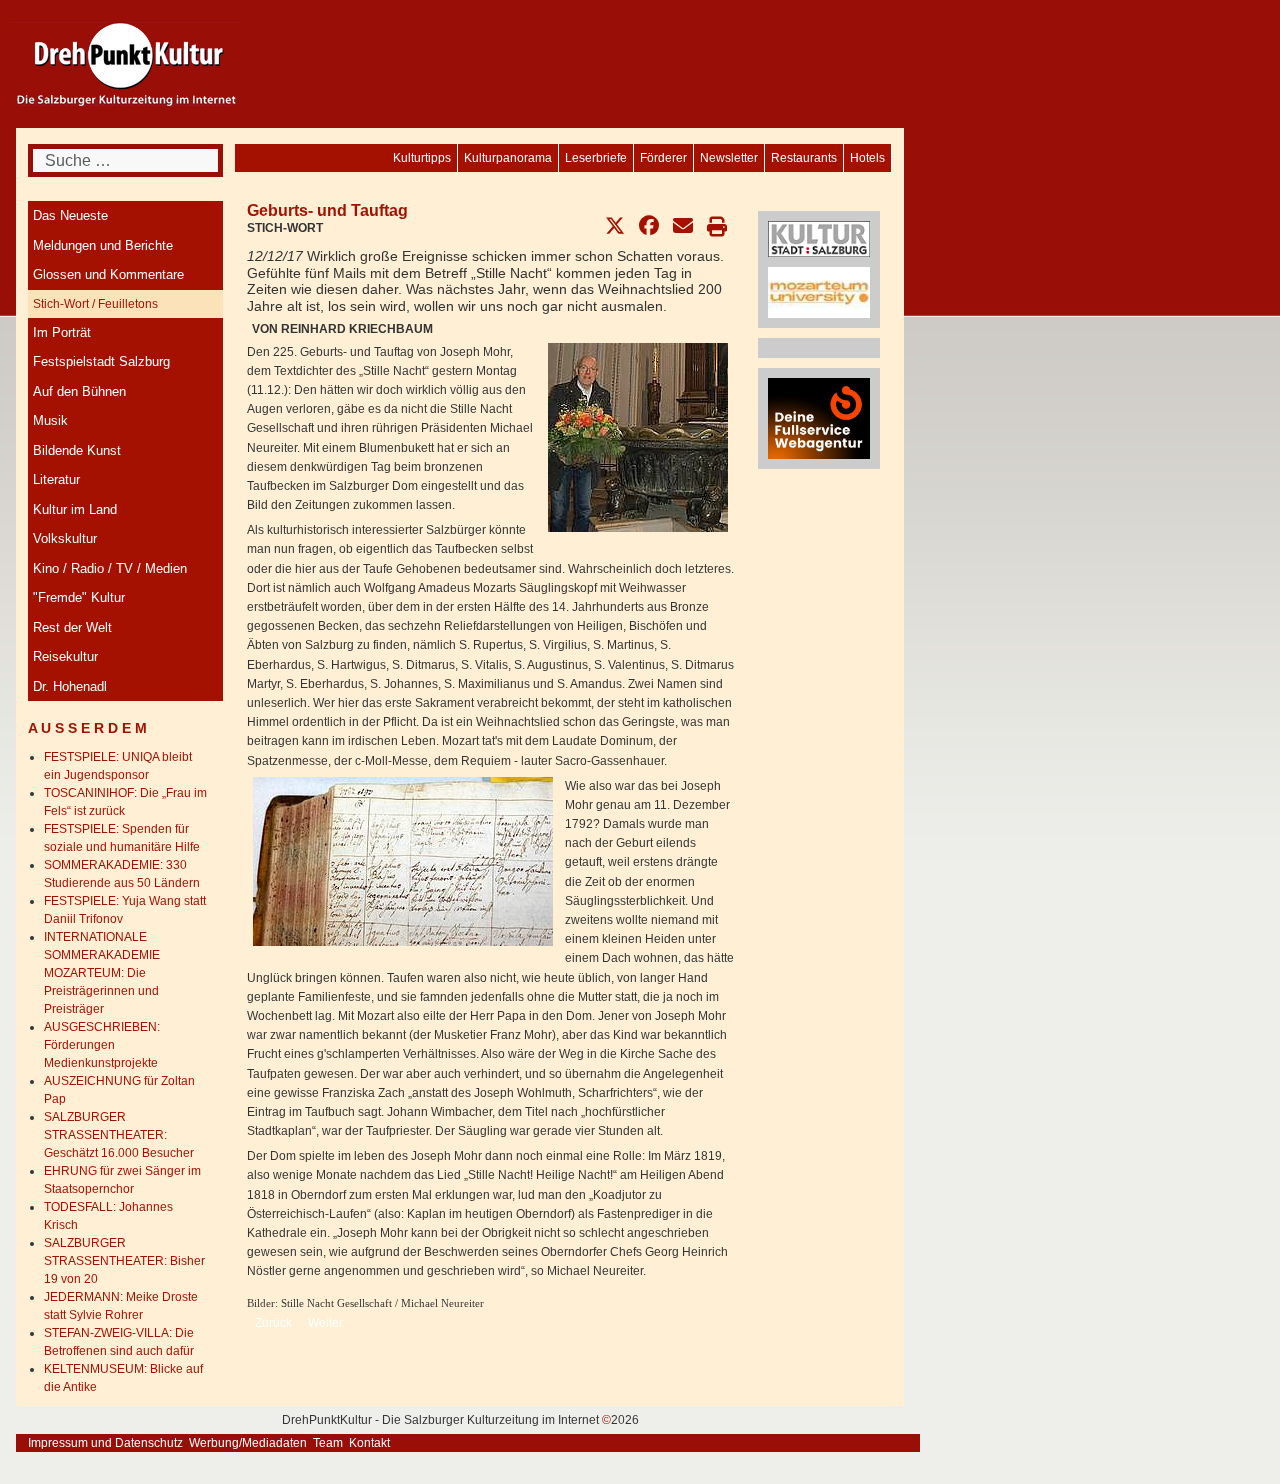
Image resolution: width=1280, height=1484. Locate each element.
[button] (615, 226)
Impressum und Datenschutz (105, 1443)
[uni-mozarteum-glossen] (819, 292)
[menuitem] (867, 158)
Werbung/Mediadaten (248, 1443)
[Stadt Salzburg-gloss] (819, 238)
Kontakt (369, 1443)
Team (328, 1443)
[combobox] (125, 160)
